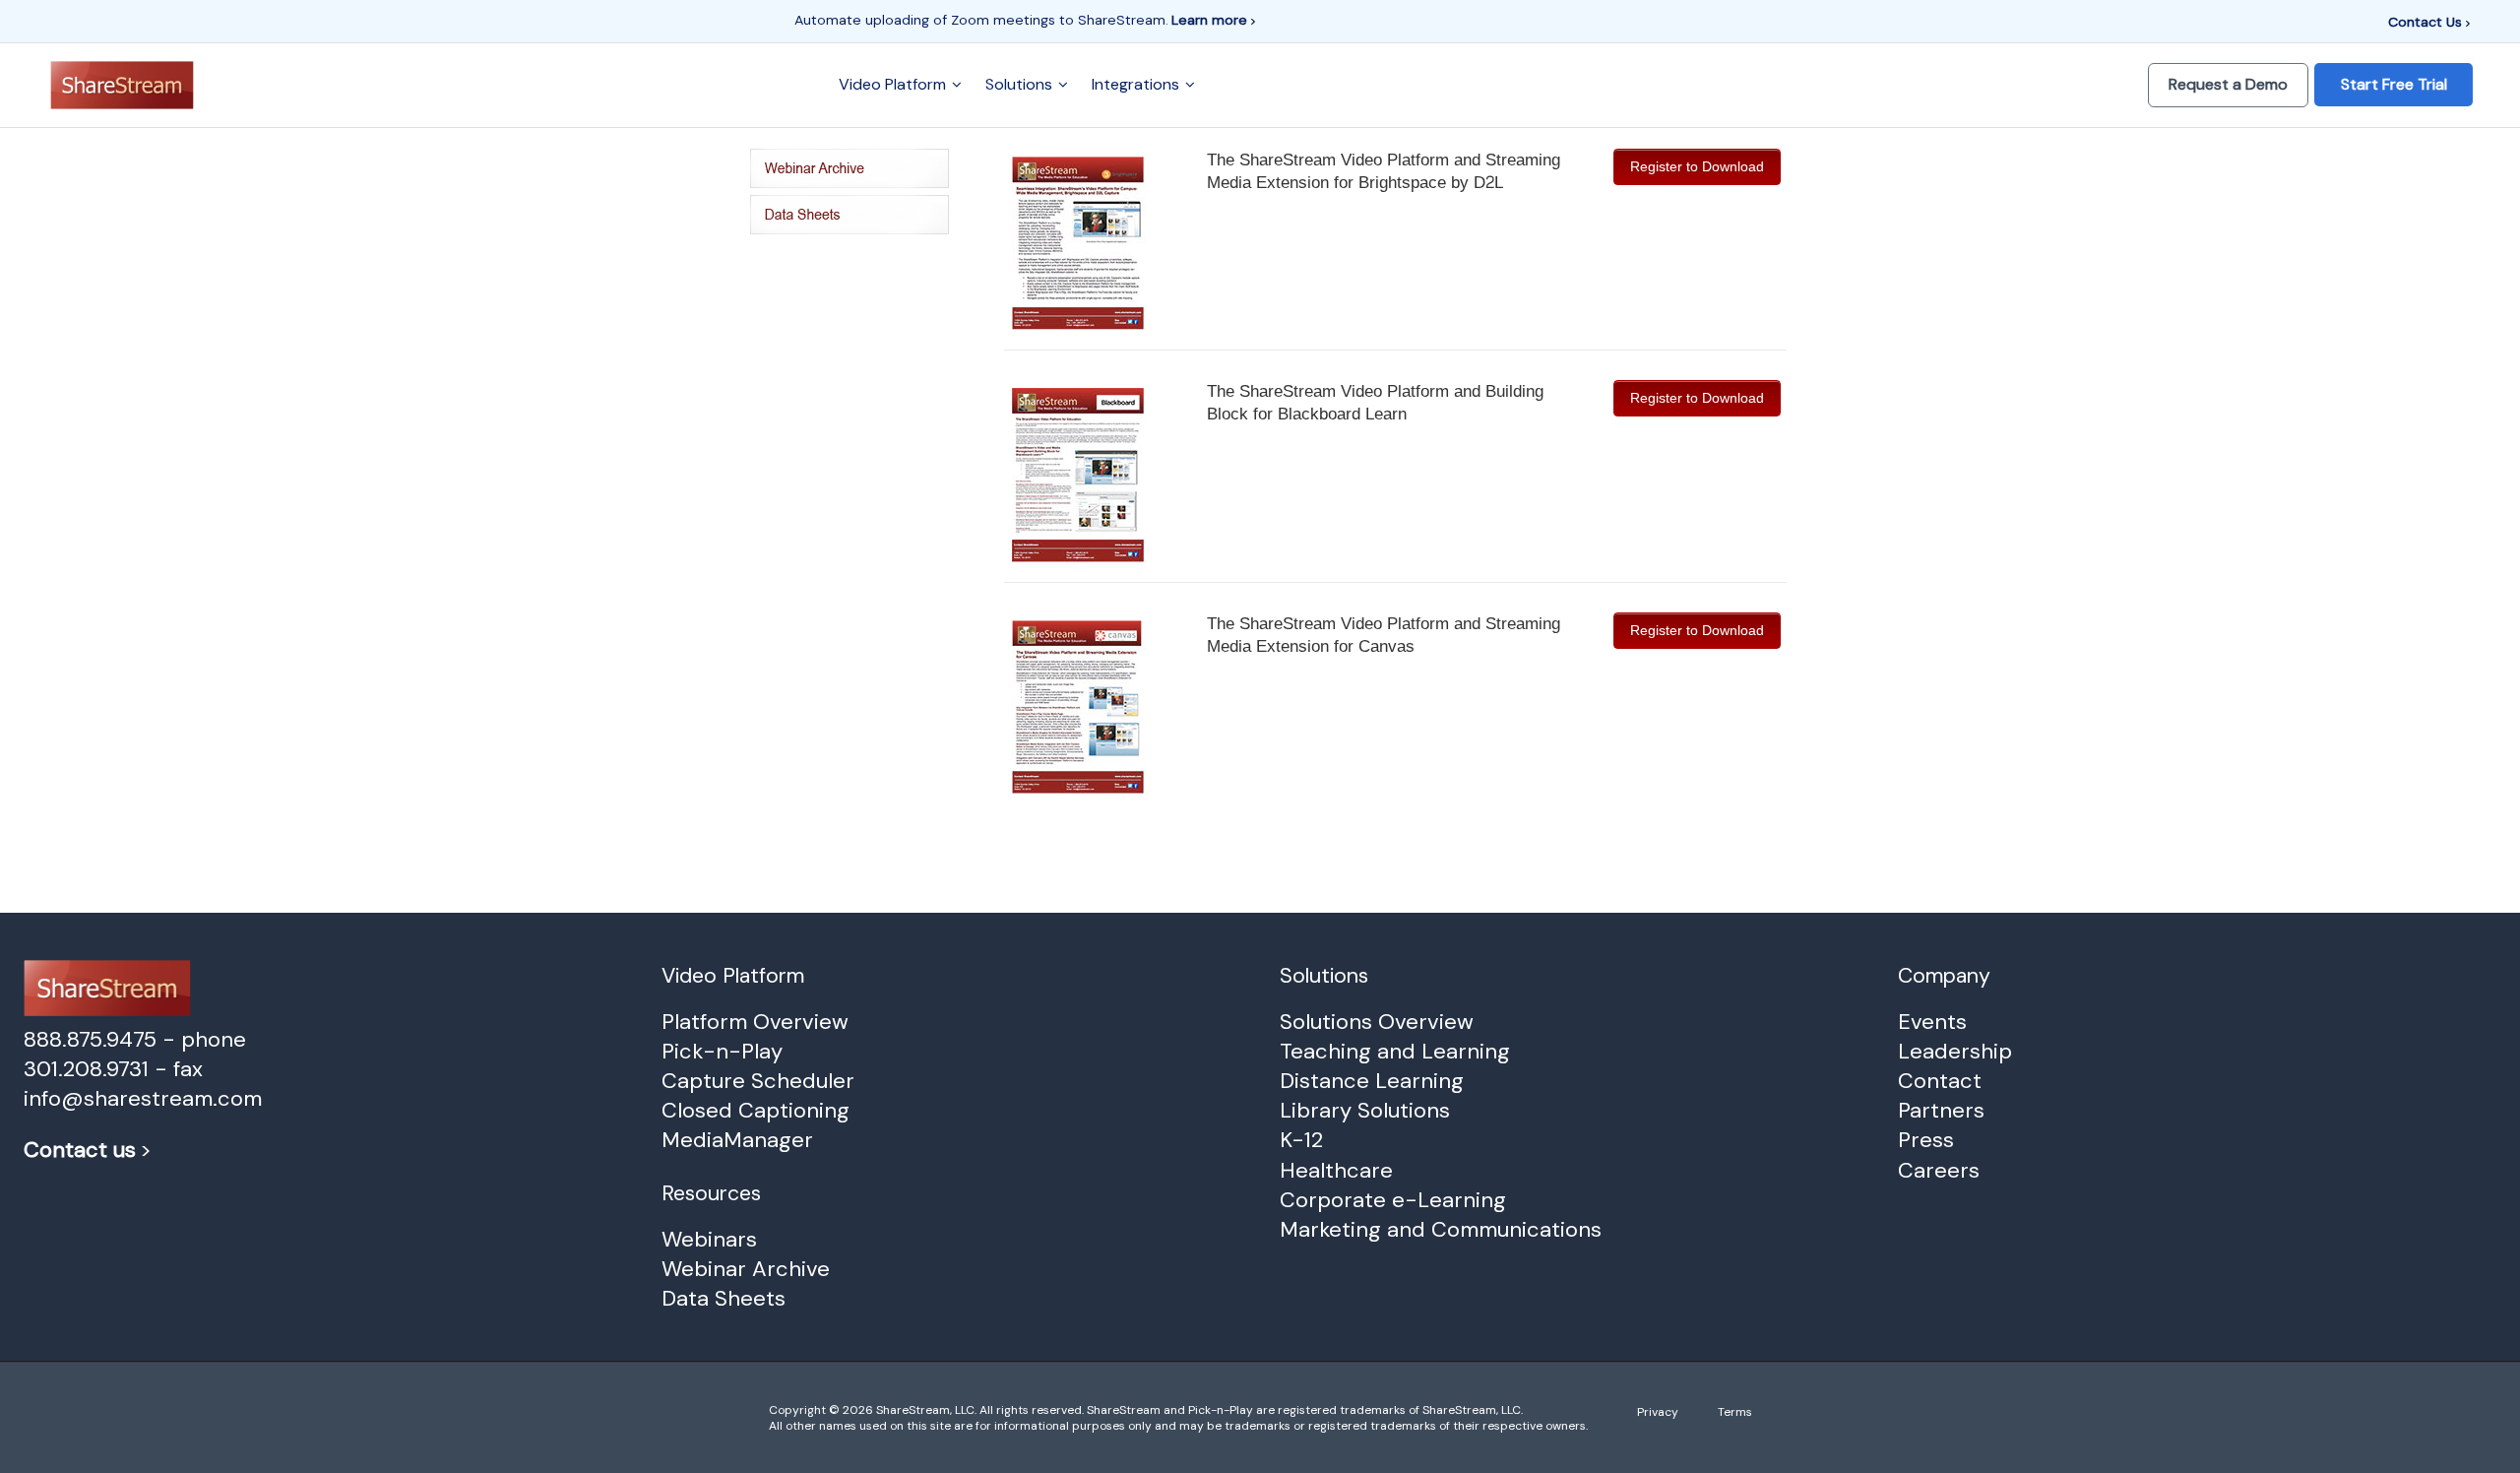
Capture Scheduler (758, 1081)
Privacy (1658, 1412)
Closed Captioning (756, 1110)
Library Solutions (1365, 1110)
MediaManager (737, 1140)
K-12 (1301, 1140)
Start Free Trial (2394, 84)
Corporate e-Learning (1393, 1200)
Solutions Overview (1377, 1022)
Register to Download (1697, 167)
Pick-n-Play (722, 1051)
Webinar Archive (746, 1269)
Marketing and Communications (1441, 1229)
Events (1932, 1022)
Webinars (709, 1239)
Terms (1735, 1412)
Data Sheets (724, 1298)
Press (1926, 1140)
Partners (1941, 1110)
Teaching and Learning (1395, 1051)
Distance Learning (1372, 1081)
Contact (1940, 1081)
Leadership (1955, 1051)
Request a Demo (2228, 84)
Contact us (80, 1150)
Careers (1939, 1170)
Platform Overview (755, 1022)
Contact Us (2427, 22)
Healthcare (1336, 1170)
